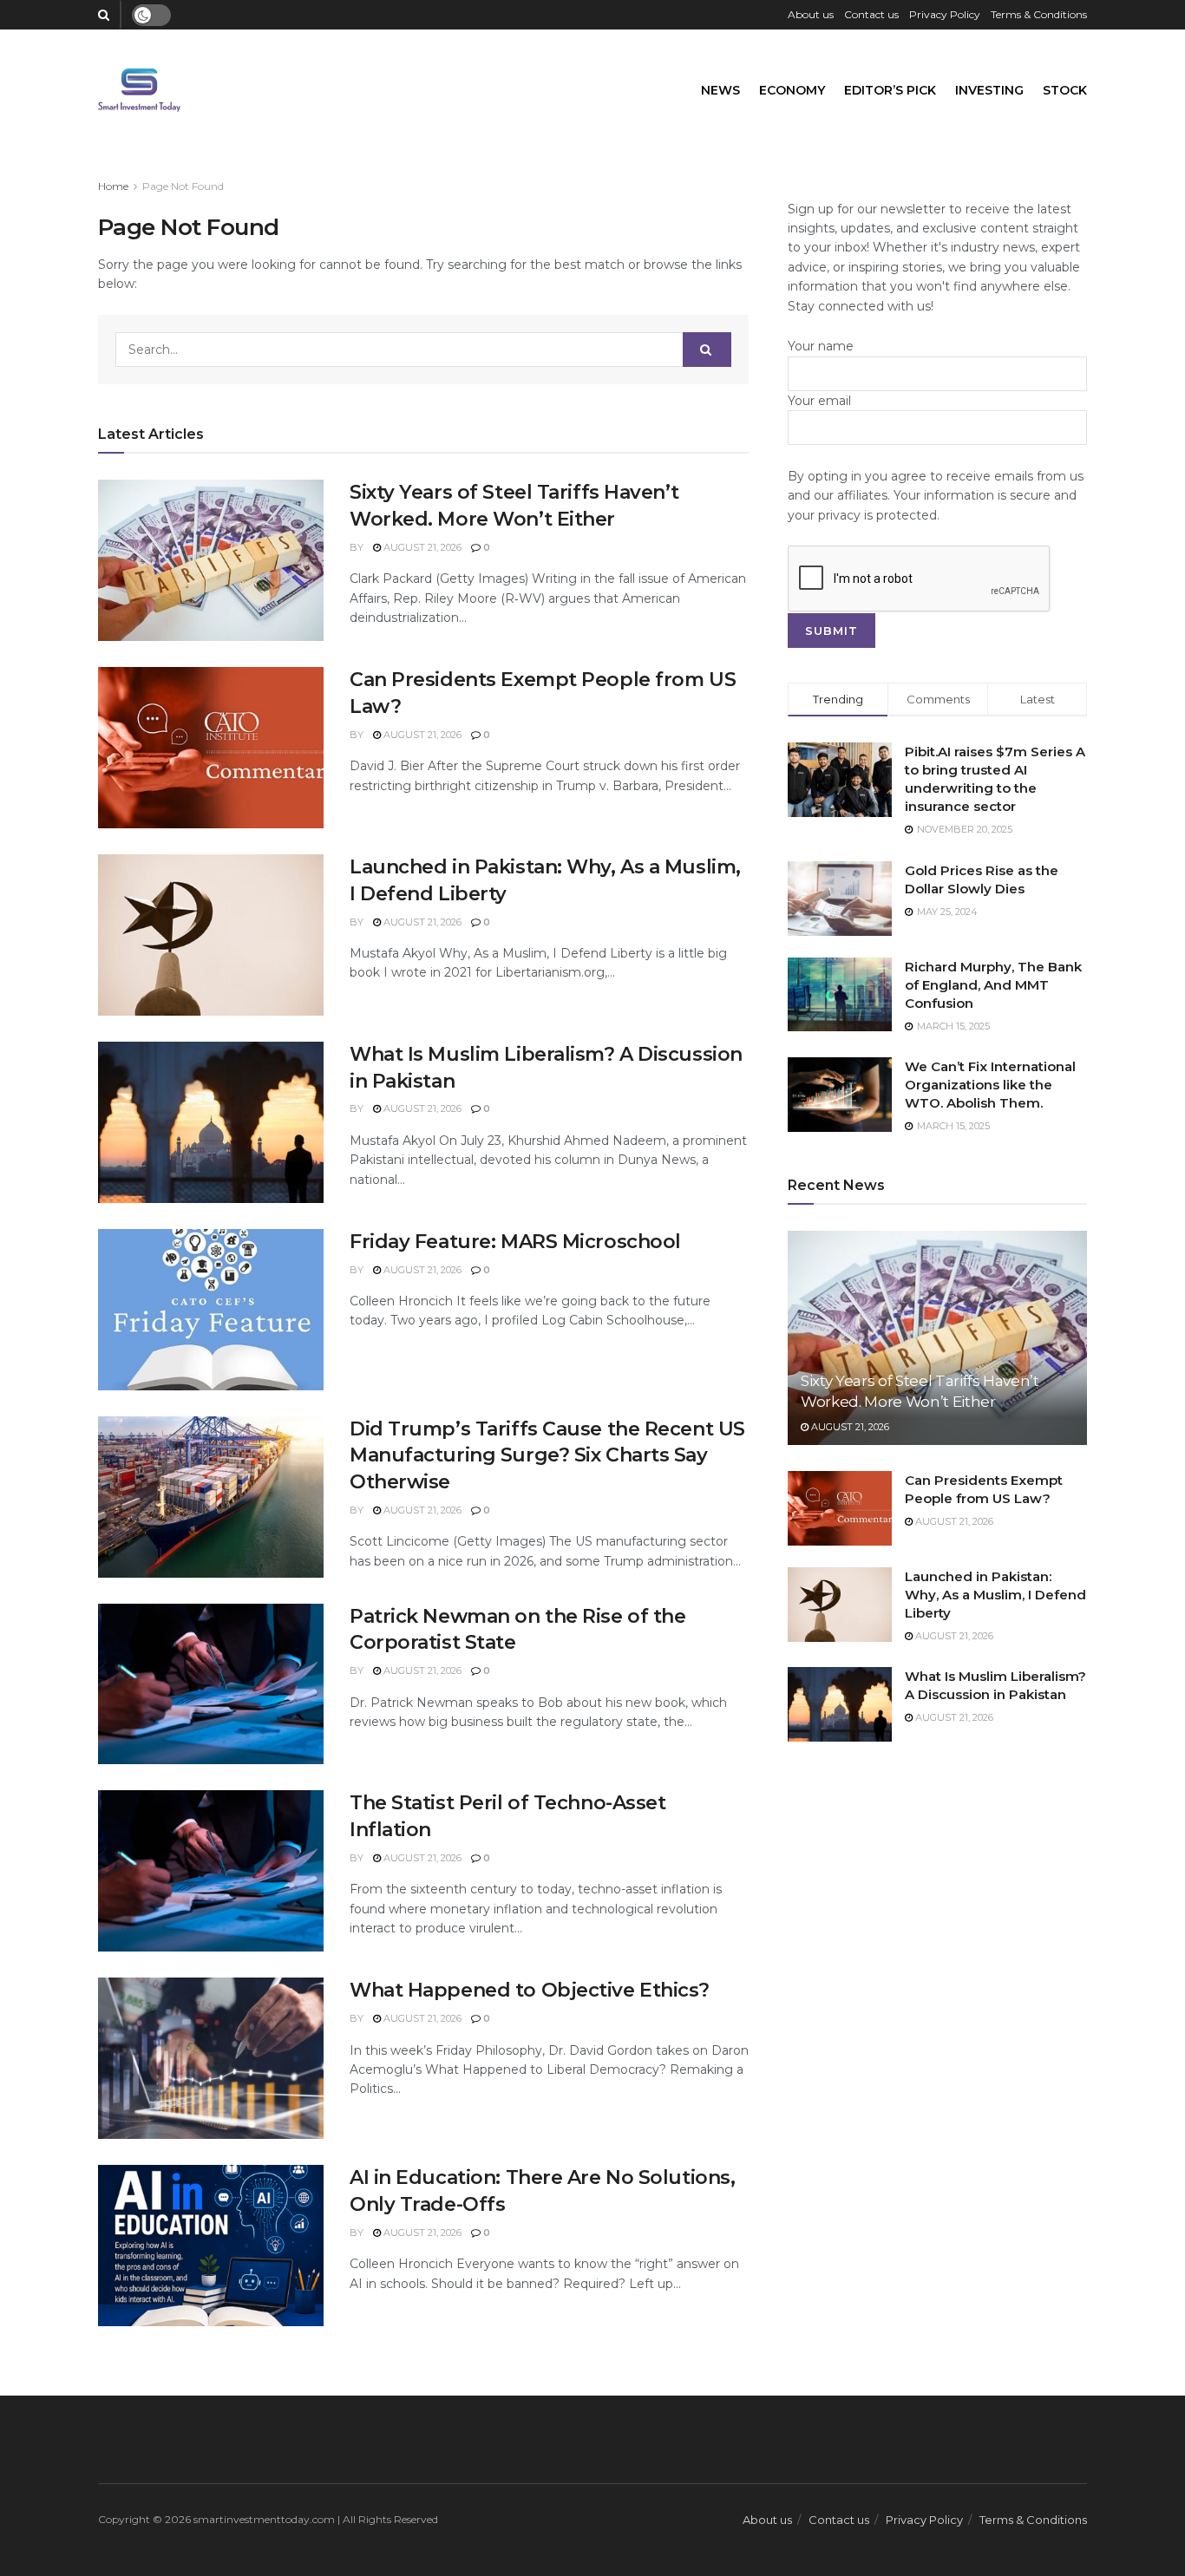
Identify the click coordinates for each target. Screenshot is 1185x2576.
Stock (1065, 90)
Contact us (871, 14)
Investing (989, 90)
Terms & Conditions (1039, 14)
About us (811, 14)
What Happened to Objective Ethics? (530, 1990)
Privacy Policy (945, 14)
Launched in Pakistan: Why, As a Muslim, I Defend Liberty (995, 1595)
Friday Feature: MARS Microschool (515, 1242)
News (720, 90)
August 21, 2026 (421, 547)
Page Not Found (183, 186)
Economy (792, 90)
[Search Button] (707, 350)
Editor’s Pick (890, 90)
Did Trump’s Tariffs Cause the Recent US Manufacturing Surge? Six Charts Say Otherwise (547, 1456)
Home (113, 186)
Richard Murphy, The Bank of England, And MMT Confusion (993, 985)
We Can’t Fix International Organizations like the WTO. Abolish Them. (990, 1085)
